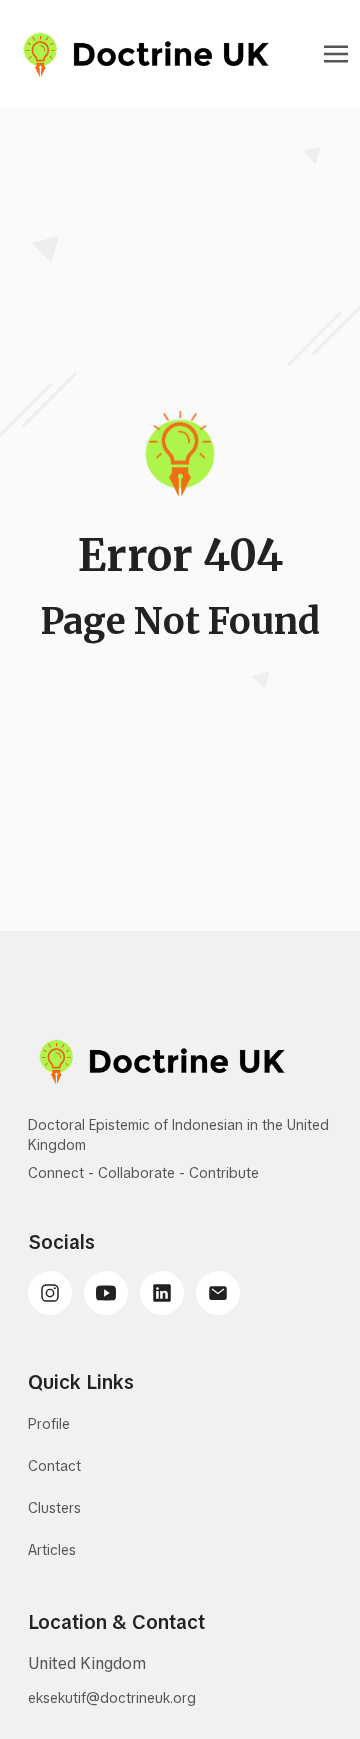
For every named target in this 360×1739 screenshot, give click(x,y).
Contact (54, 1466)
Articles (52, 1550)
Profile (49, 1424)
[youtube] (106, 1293)
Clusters (54, 1508)
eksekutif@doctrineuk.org (112, 1698)
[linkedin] (162, 1293)
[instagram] (50, 1293)
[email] (218, 1293)
